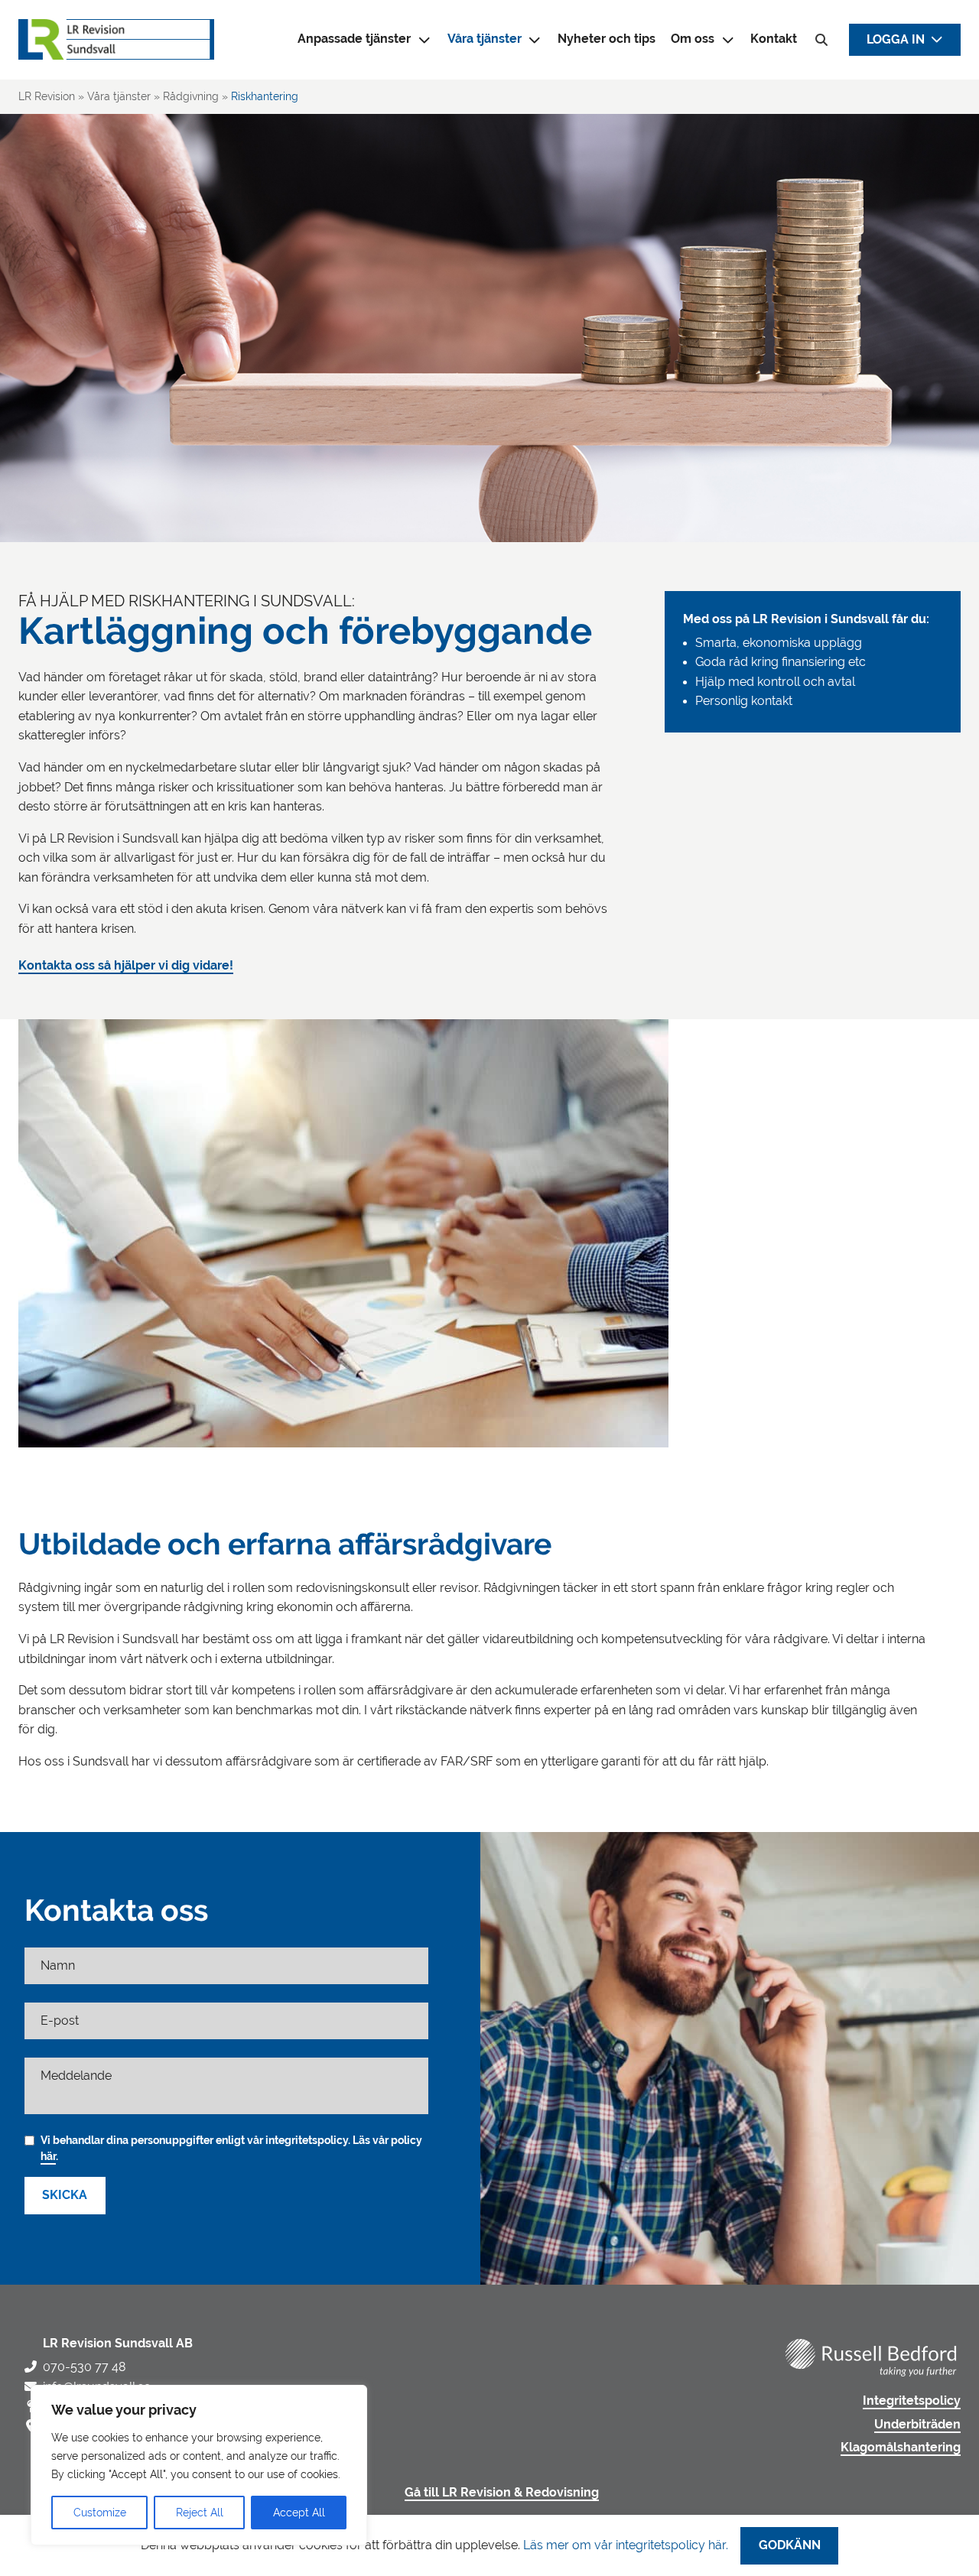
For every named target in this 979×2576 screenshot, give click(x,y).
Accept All (299, 2513)
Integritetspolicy (912, 2401)
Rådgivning (191, 96)
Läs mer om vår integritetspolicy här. (626, 2545)
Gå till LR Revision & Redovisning (502, 2493)
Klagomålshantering (901, 2448)
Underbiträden (917, 2425)
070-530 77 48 (84, 2367)
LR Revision (47, 96)
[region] (199, 2465)
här (48, 2156)
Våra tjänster (485, 39)
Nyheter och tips (607, 39)
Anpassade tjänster (354, 39)
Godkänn (790, 2545)
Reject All (200, 2513)
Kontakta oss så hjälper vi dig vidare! (126, 966)
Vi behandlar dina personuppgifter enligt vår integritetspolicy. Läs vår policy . (231, 2148)
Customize (100, 2513)
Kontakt (774, 39)
